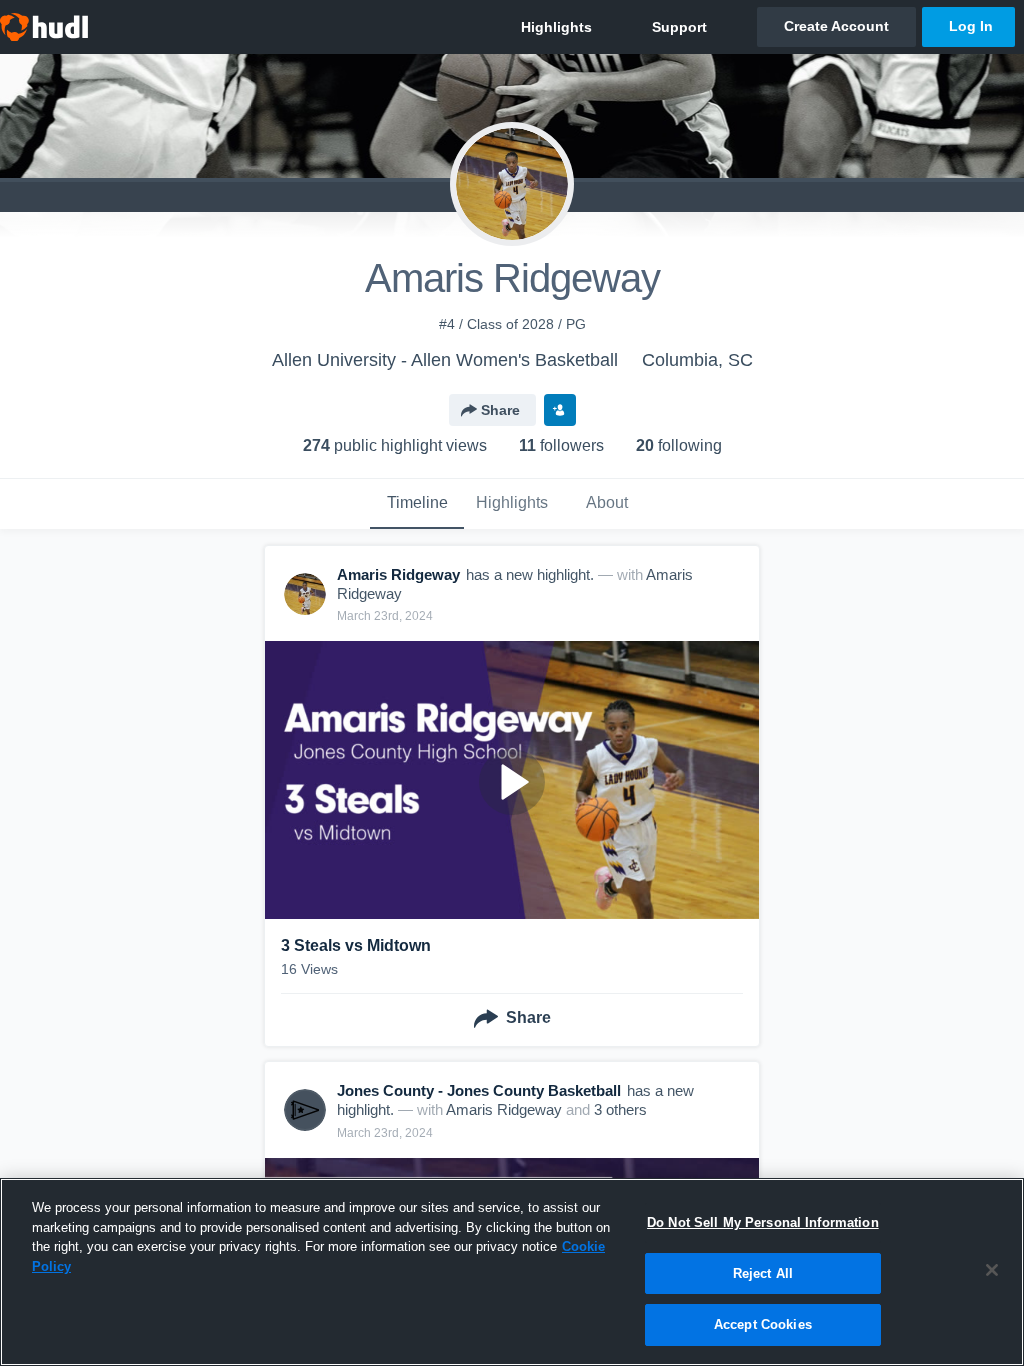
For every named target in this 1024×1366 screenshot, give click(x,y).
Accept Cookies (763, 1324)
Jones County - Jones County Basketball (479, 1090)
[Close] (992, 1270)
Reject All (763, 1273)
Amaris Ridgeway (504, 1109)
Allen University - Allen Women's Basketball (445, 360)
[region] (512, 1272)
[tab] (417, 504)
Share (500, 410)
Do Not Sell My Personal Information (763, 1222)
